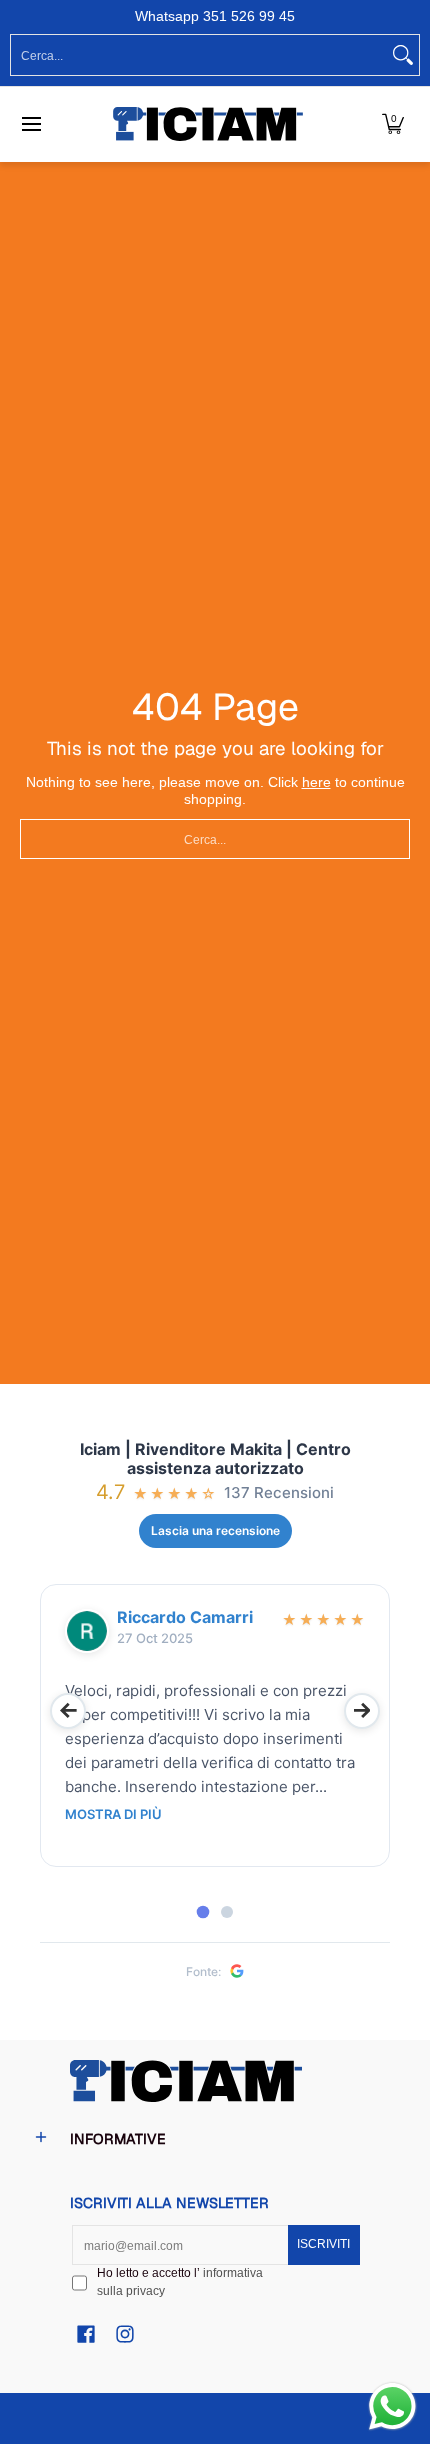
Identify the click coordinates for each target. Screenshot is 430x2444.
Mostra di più (113, 1814)
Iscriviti (323, 2244)
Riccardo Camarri (185, 1618)
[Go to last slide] (68, 1711)
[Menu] (30, 124)
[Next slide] (362, 1711)
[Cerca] (403, 55)
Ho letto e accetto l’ (180, 2282)
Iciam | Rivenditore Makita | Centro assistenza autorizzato (215, 1459)
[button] (393, 124)
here (316, 782)
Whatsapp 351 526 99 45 (215, 16)
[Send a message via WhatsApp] (392, 2406)
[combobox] (199, 55)
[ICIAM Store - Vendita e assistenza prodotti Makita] (208, 124)
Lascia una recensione (215, 1530)
